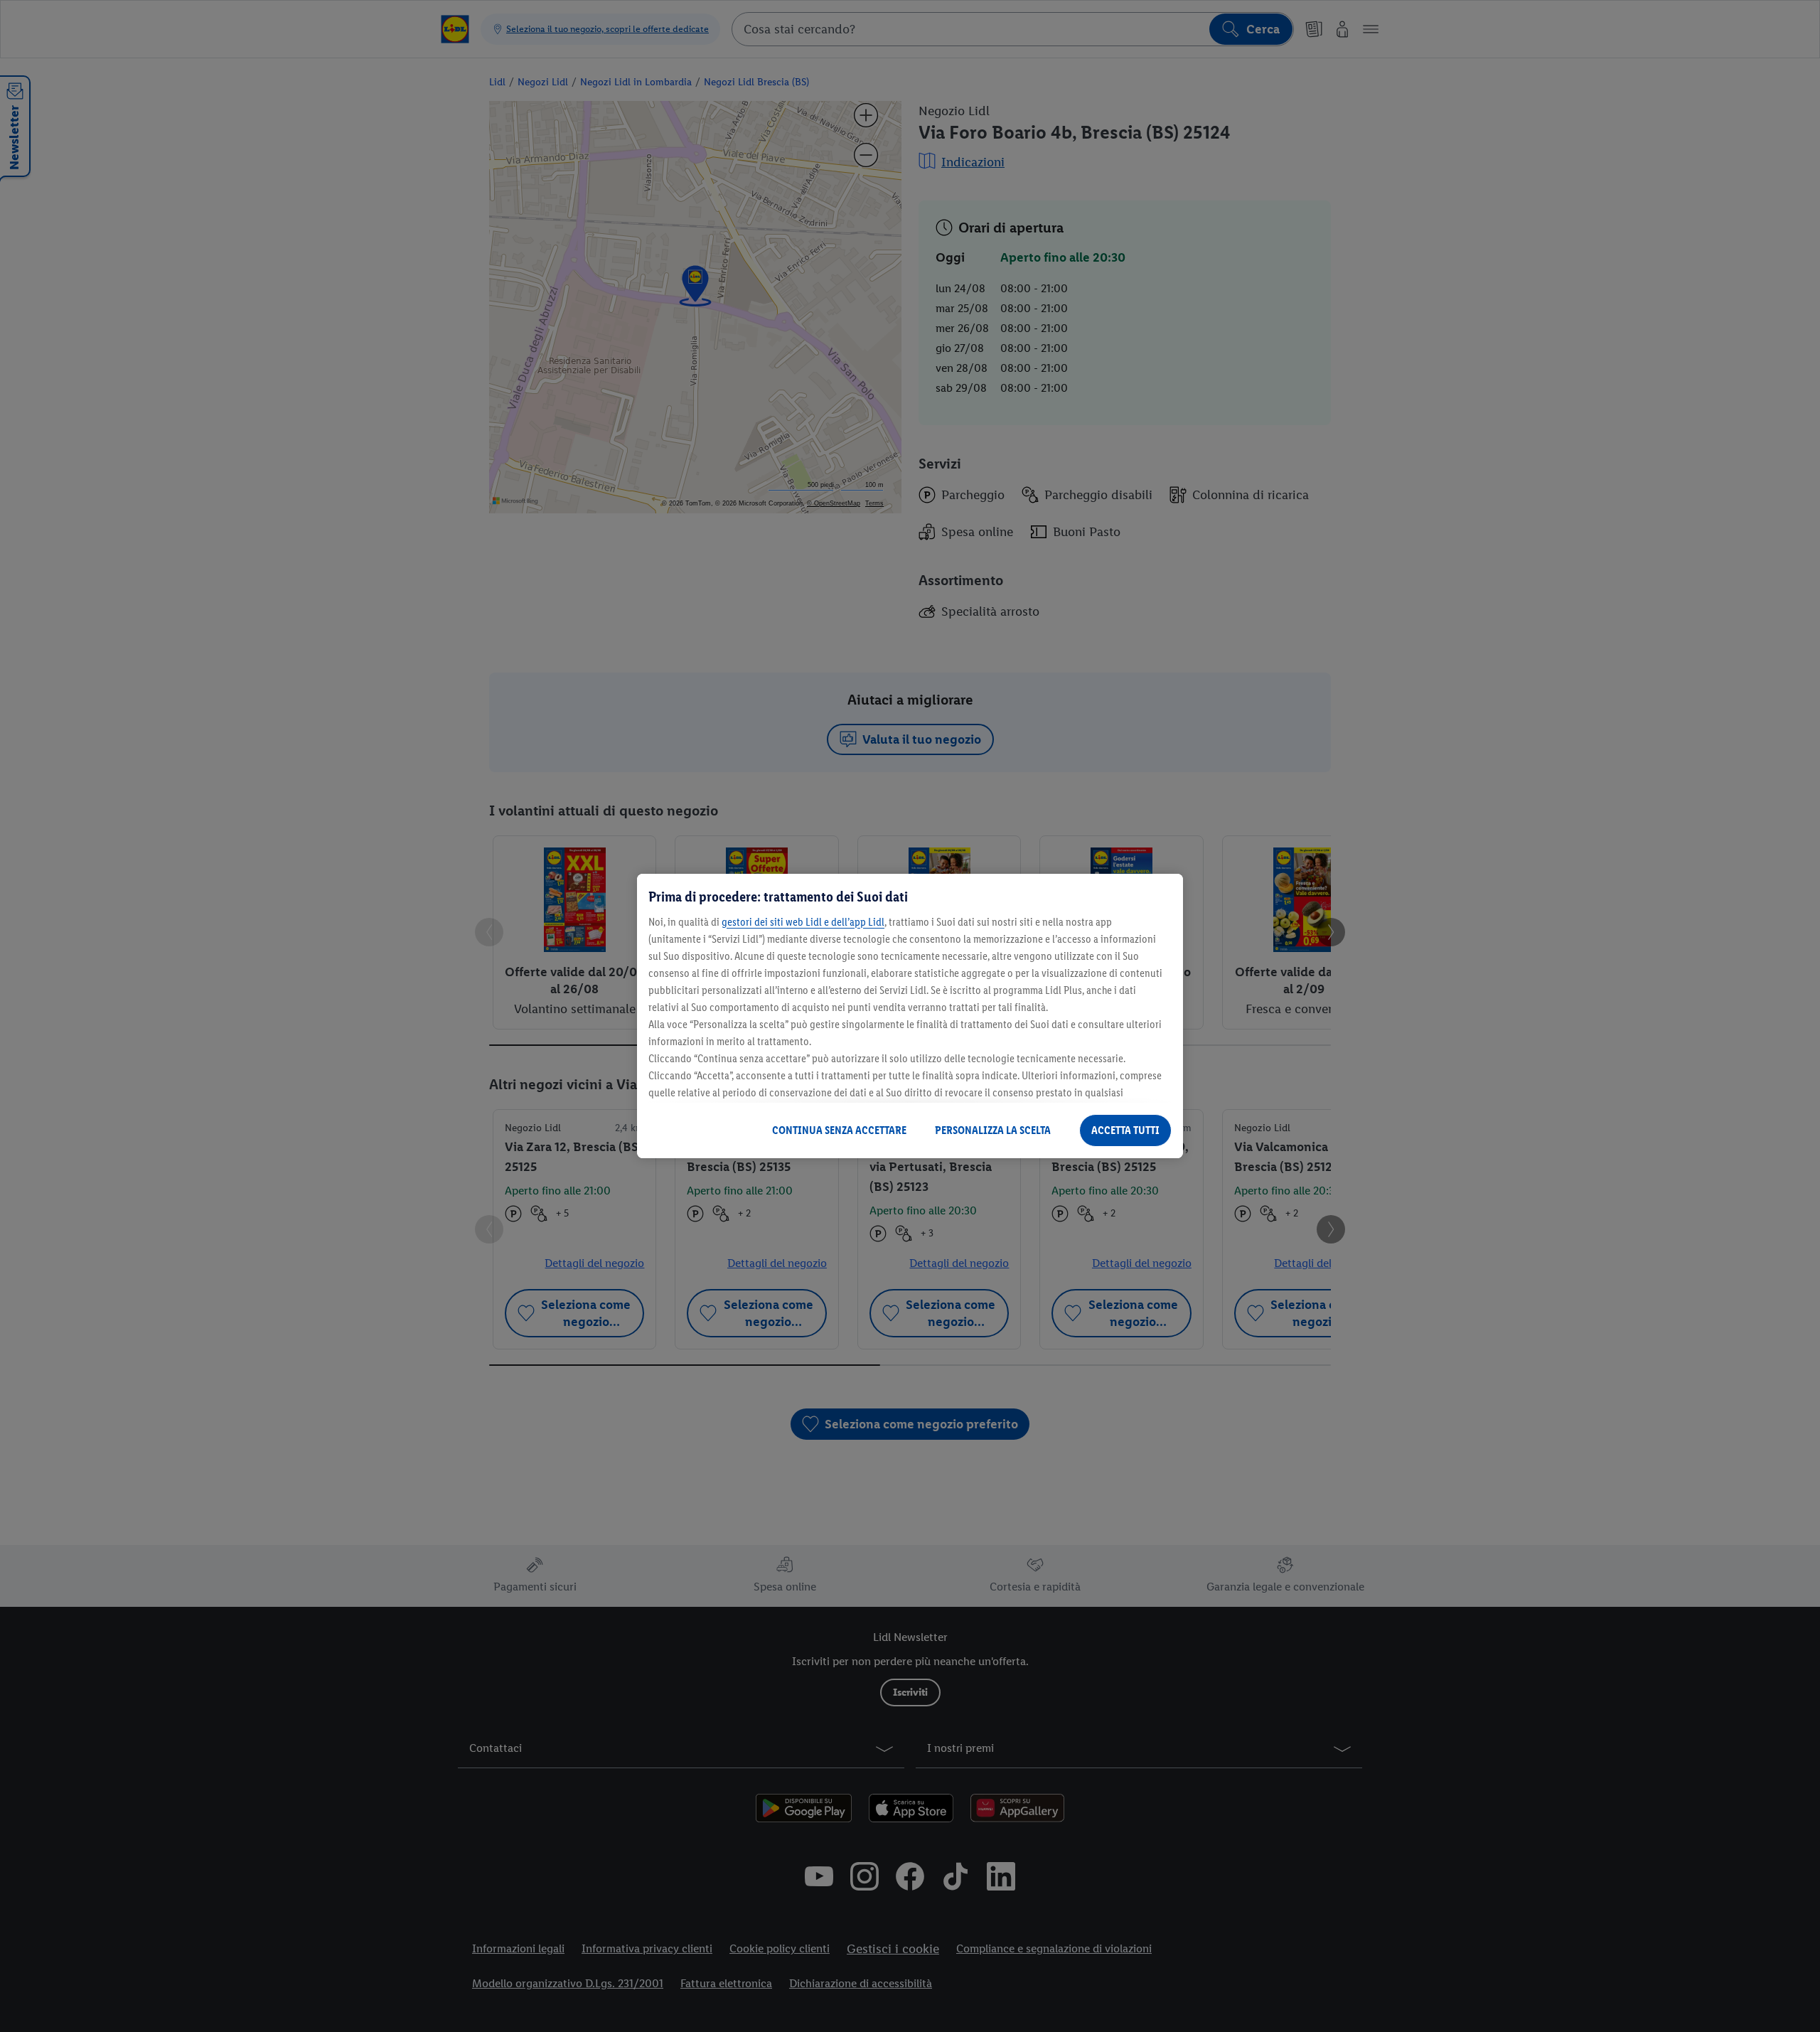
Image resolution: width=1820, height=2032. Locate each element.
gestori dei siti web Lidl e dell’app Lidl (803, 922)
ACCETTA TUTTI (1125, 1130)
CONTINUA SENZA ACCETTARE (839, 1130)
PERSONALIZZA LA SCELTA (993, 1130)
